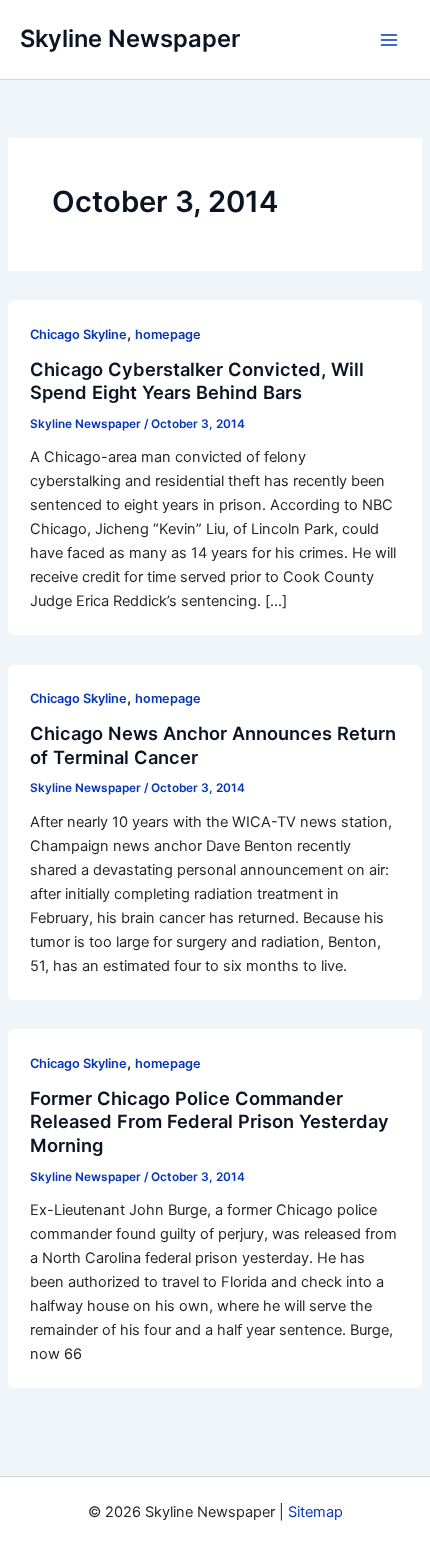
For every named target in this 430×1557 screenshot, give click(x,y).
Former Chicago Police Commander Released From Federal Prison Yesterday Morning (209, 1121)
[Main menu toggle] (389, 40)
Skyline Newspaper (130, 38)
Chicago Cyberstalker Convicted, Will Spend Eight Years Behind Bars (197, 381)
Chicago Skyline (78, 334)
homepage (168, 334)
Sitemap (315, 1512)
